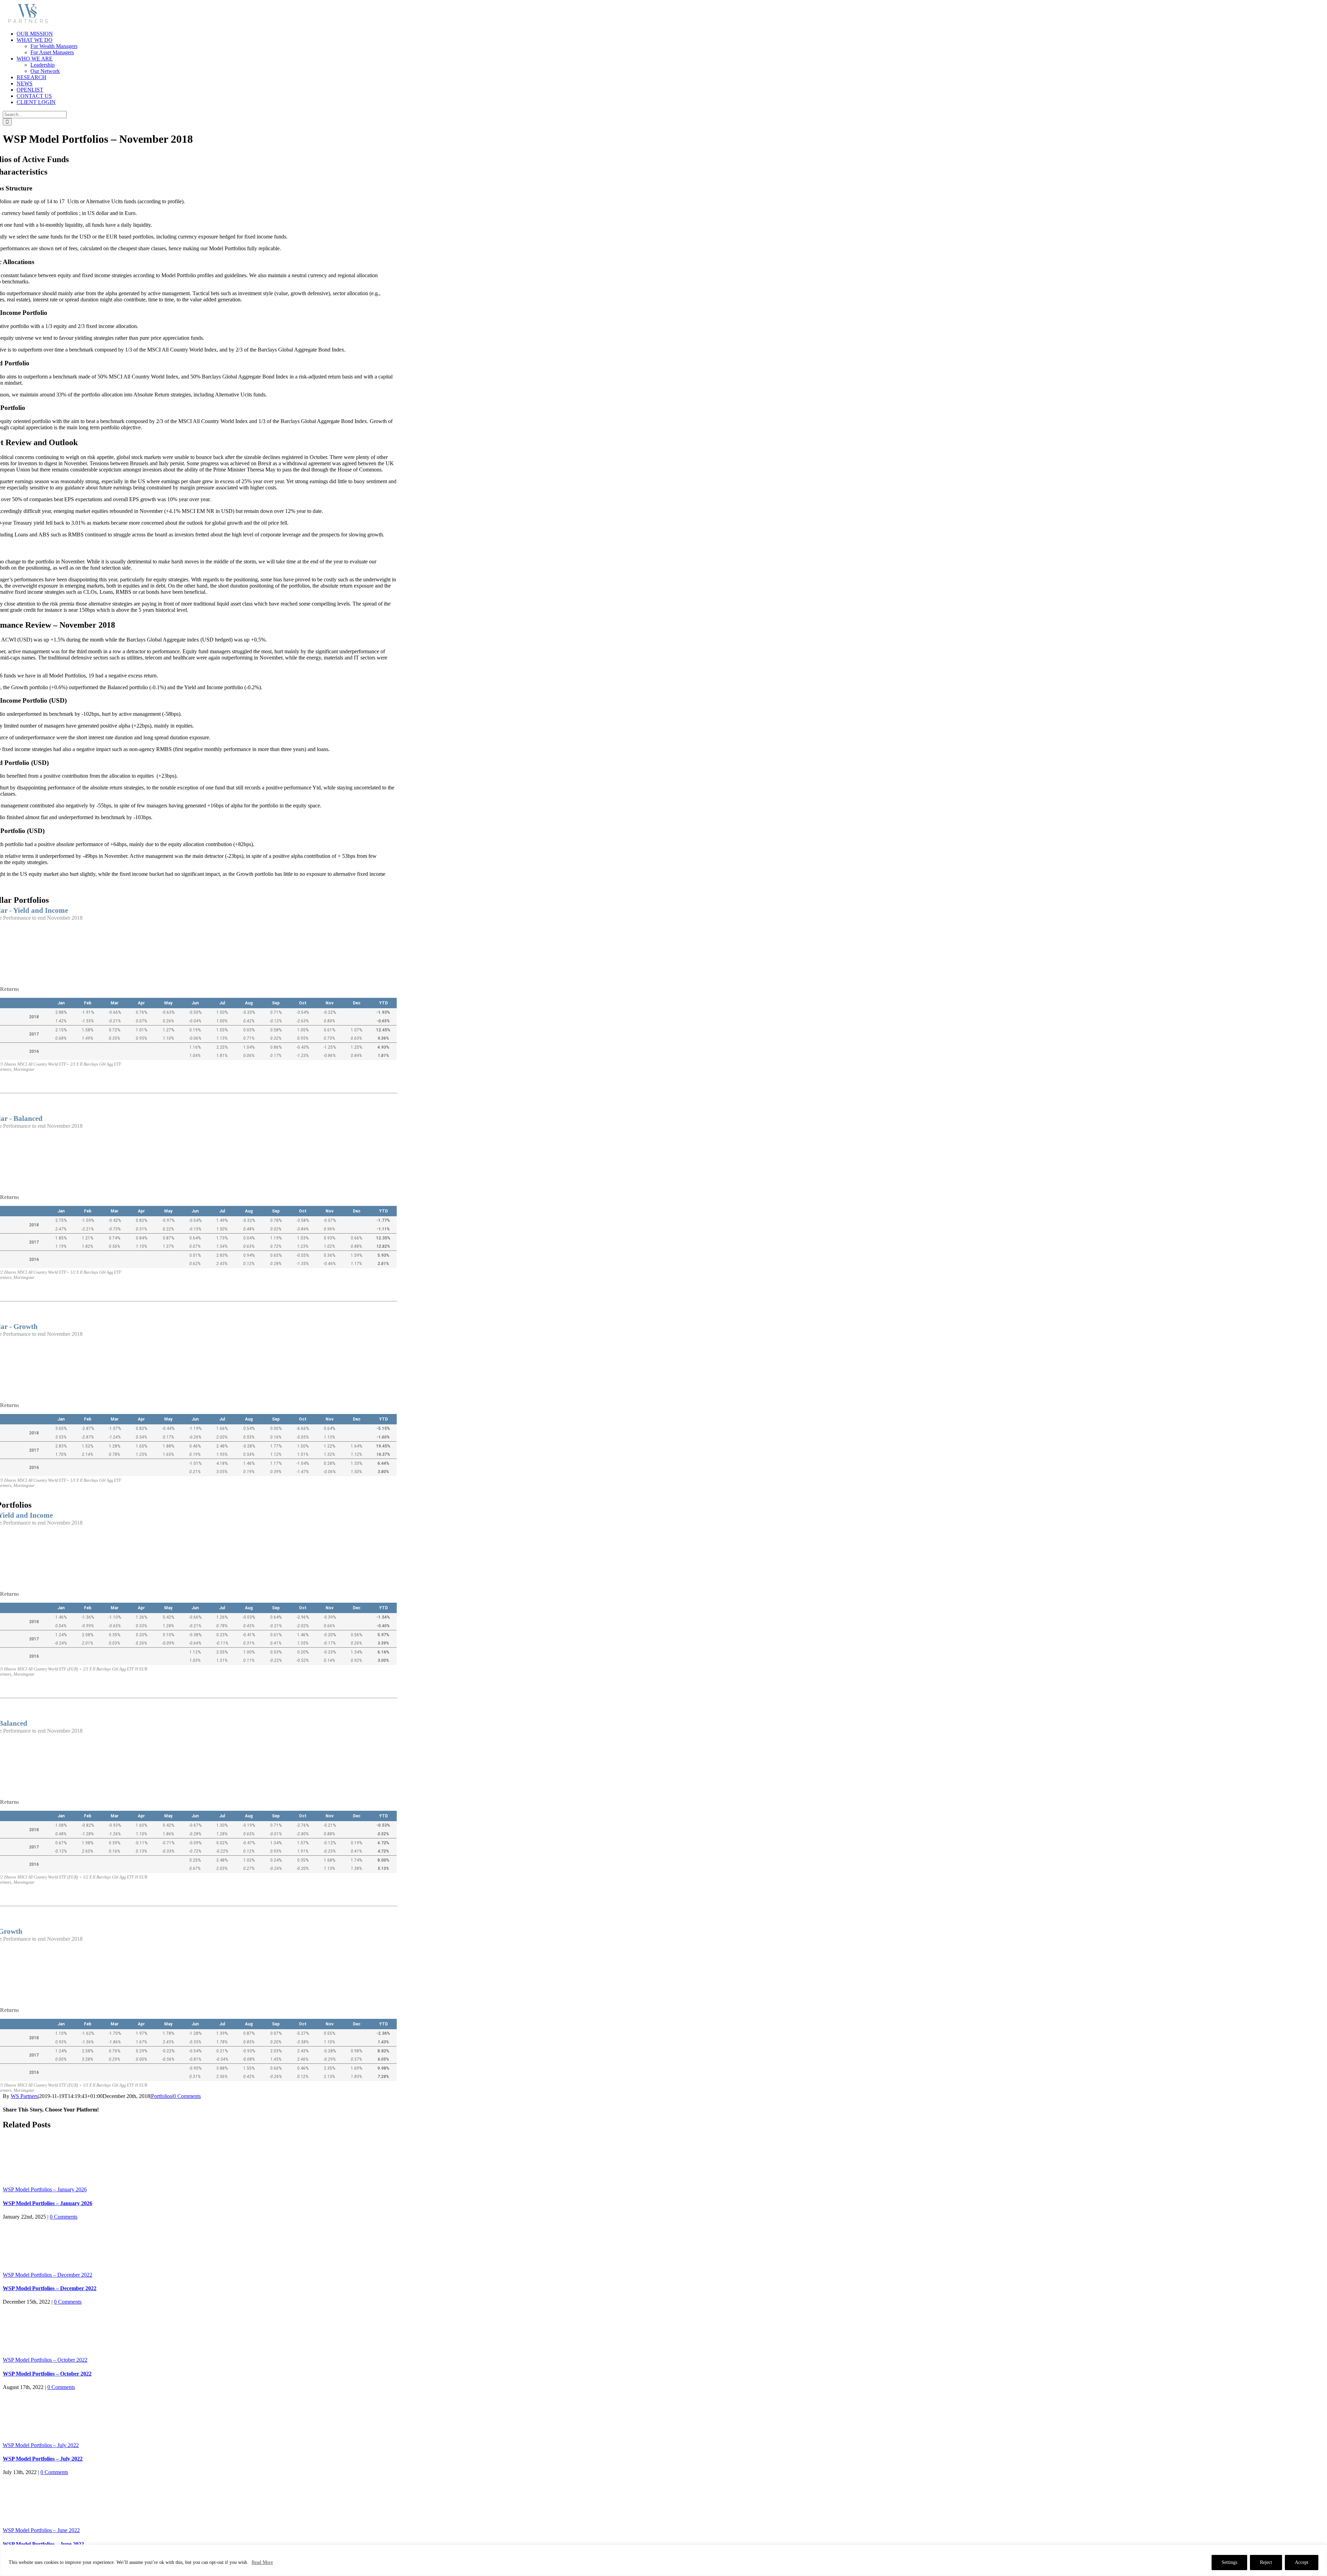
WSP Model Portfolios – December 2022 (48, 2275)
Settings (1229, 2562)
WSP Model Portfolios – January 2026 (45, 2189)
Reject (1266, 2562)
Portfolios (162, 2096)
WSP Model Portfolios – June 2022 (41, 2530)
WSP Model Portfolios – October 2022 (45, 2360)
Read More (262, 2562)
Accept (1302, 2562)
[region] (663, 2560)
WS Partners (24, 2096)
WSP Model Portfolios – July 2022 (41, 2445)
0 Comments (187, 2096)
